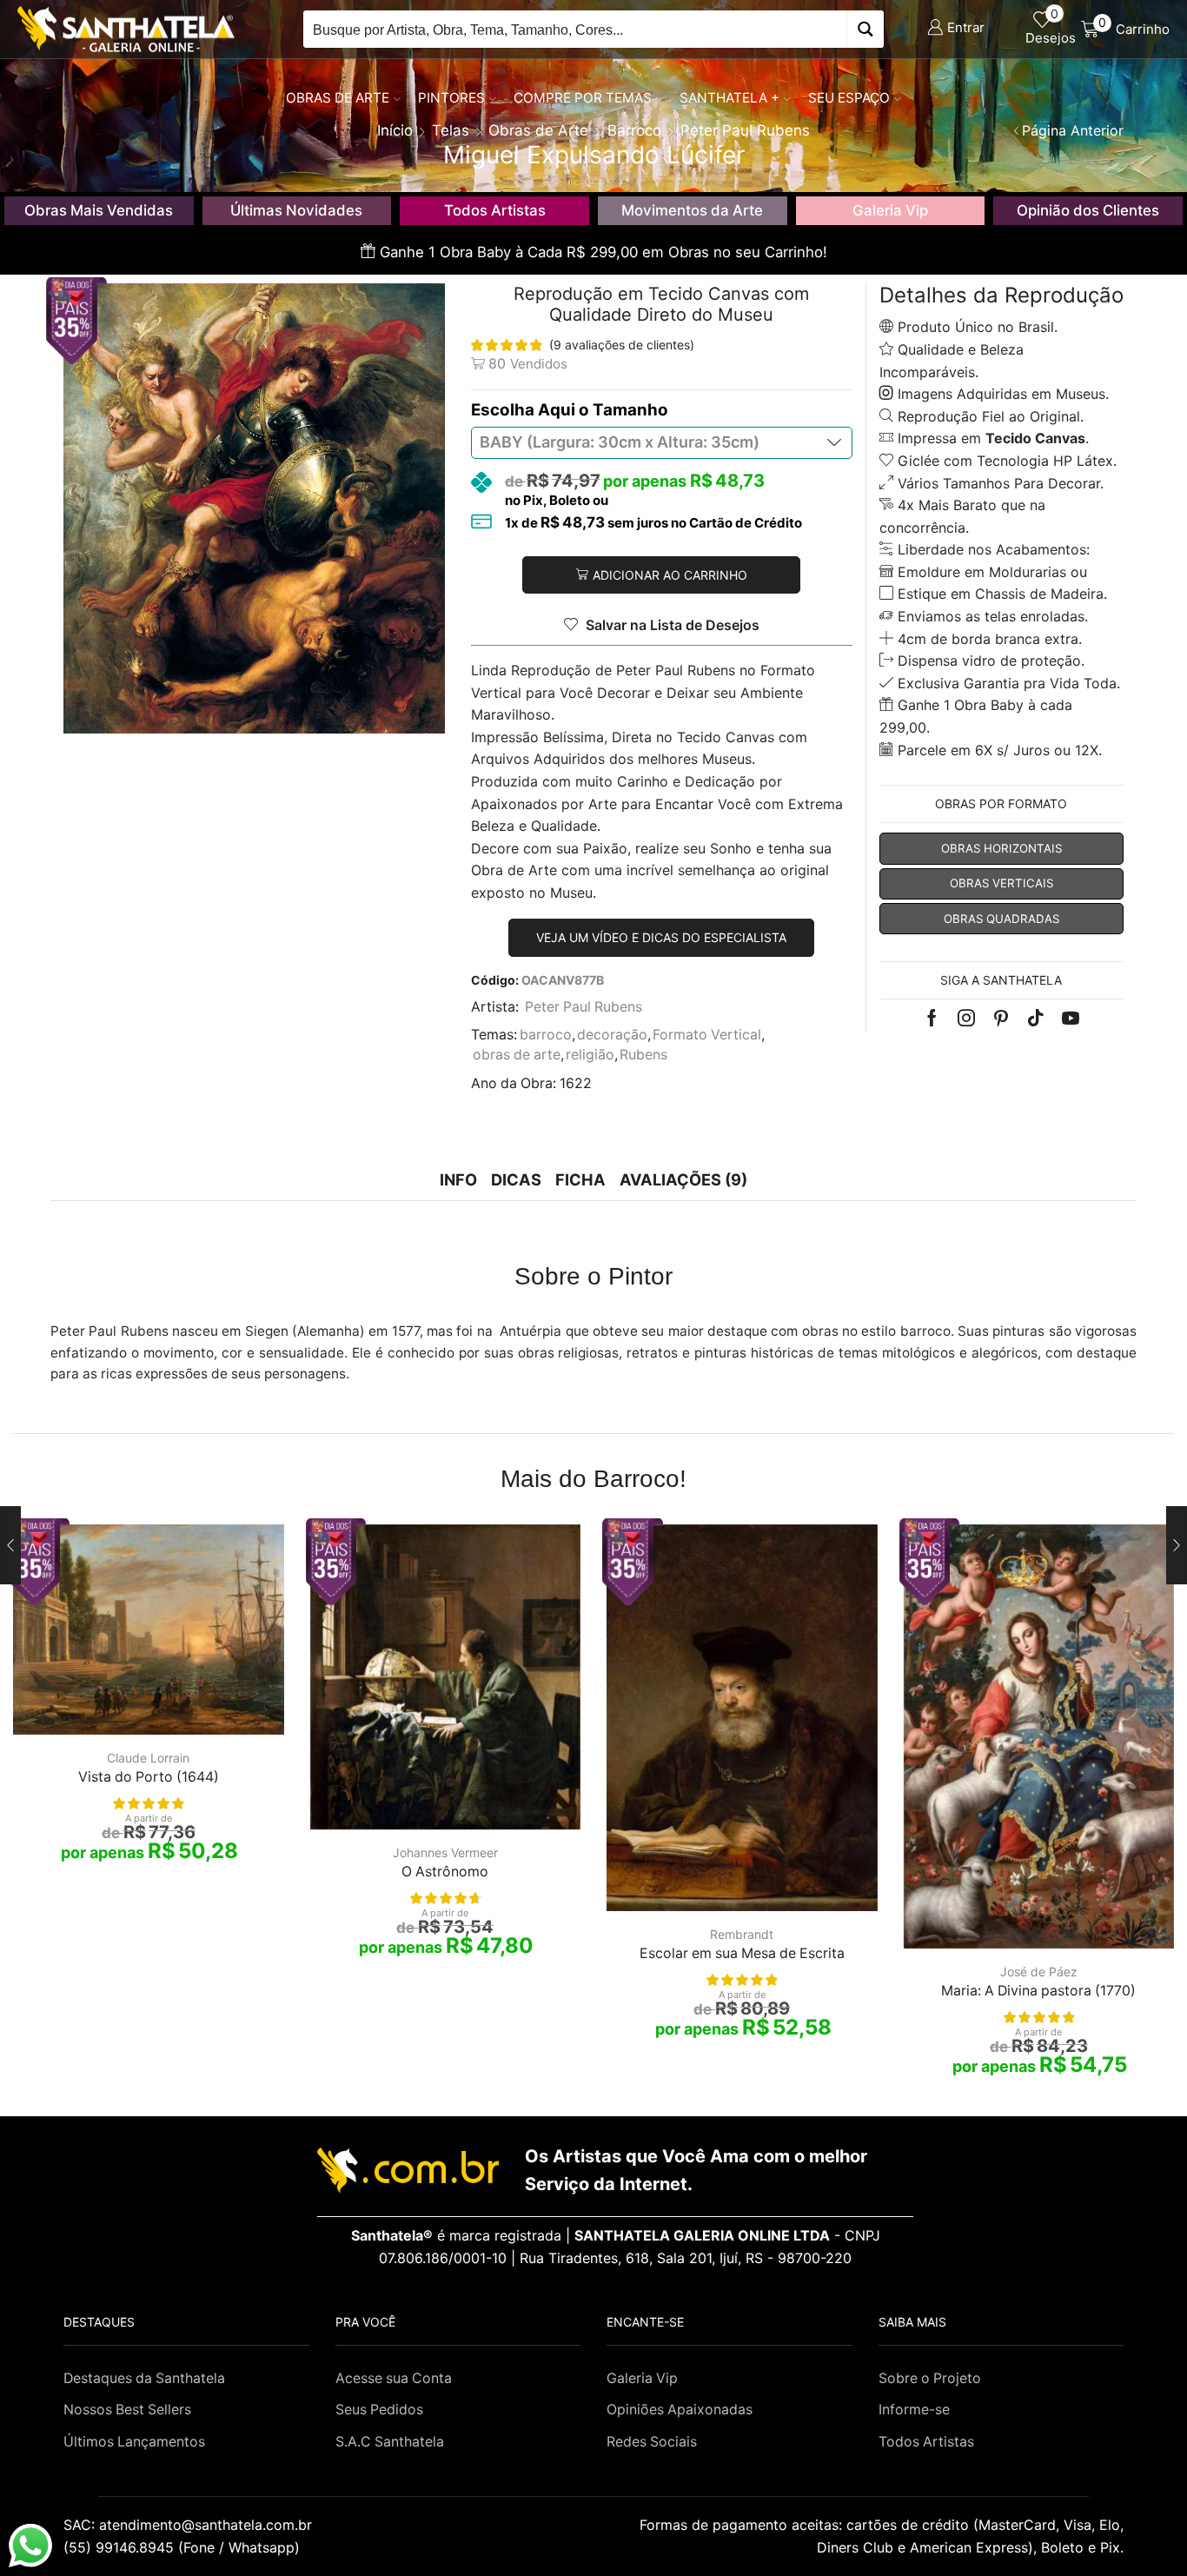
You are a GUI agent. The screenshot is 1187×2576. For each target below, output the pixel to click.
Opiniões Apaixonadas (680, 2410)
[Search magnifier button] (865, 29)
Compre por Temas (583, 98)
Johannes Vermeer (445, 1852)
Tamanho (630, 410)
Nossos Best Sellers (127, 2410)
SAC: (190, 2525)
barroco (546, 1035)
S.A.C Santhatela (390, 2442)
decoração (612, 1035)
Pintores (451, 98)
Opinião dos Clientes (1088, 210)
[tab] (458, 1180)
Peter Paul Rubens (584, 1007)
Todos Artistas (495, 210)
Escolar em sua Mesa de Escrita (742, 1953)
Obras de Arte (338, 98)
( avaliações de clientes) (622, 345)
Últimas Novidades (296, 210)
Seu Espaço (849, 98)
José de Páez (1039, 1972)
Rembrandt (742, 1934)
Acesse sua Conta (394, 2378)
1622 (576, 1083)
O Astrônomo (445, 1872)
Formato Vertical (707, 1035)
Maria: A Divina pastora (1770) (1038, 1991)
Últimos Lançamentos (134, 2442)
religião (590, 1055)
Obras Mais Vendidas (99, 210)
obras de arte (517, 1055)
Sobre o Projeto (930, 2378)
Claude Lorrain (148, 1758)
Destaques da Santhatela (144, 2378)
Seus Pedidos (379, 2410)
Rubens (643, 1055)
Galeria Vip (890, 210)
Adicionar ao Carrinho (670, 575)
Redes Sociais (652, 2442)
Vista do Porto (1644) (149, 1777)
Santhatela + (729, 98)
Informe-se (914, 2410)
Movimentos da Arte (692, 210)
